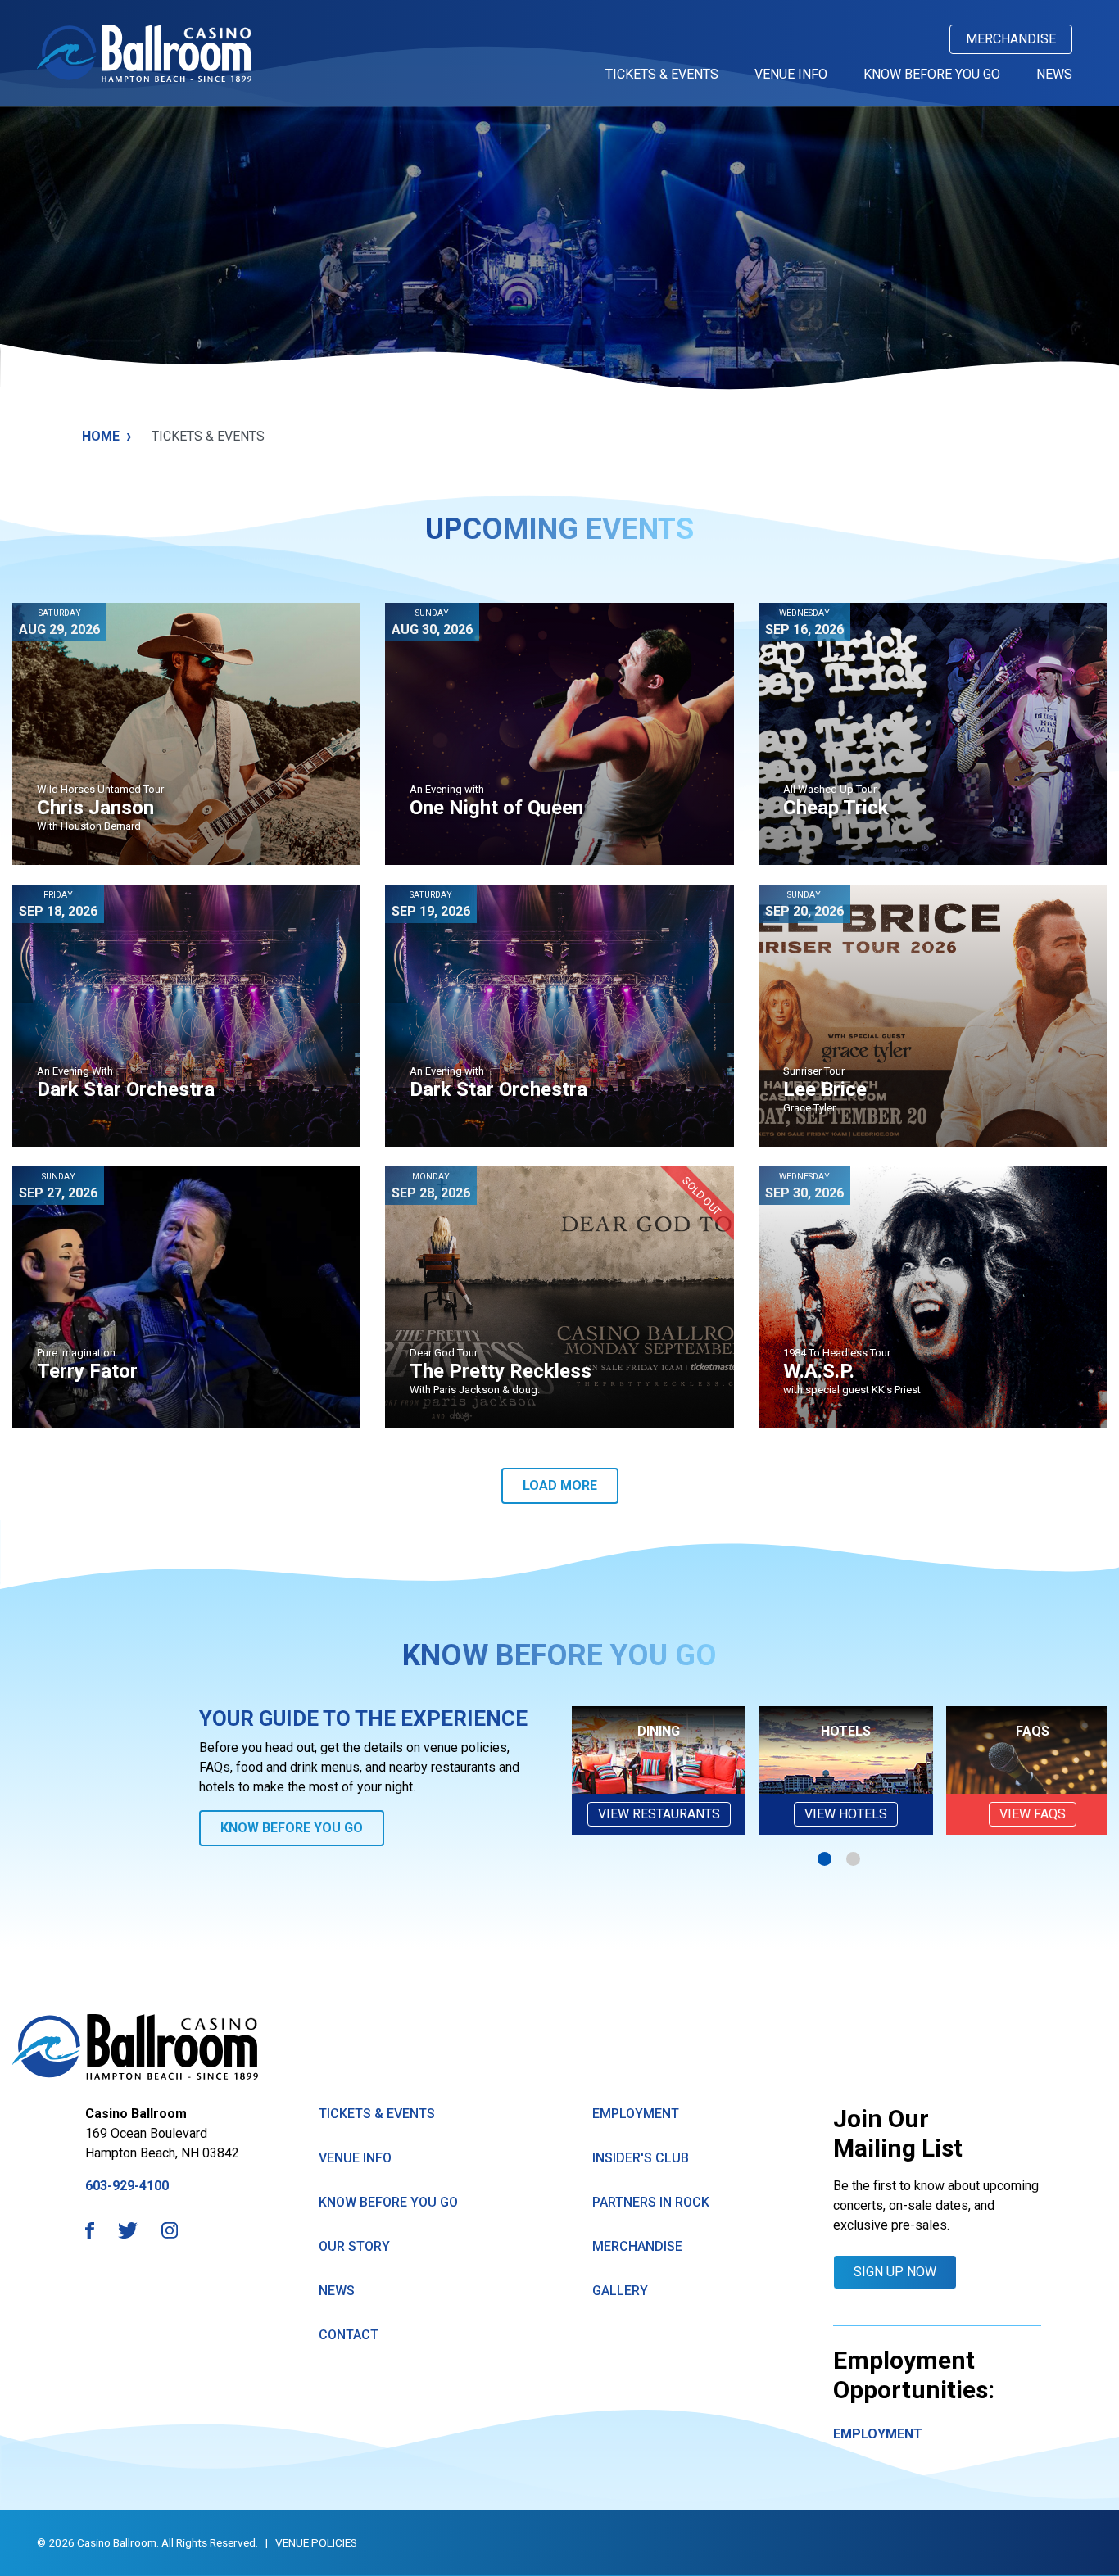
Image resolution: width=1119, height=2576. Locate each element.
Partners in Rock (651, 2202)
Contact (349, 2335)
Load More (560, 1485)
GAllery (620, 2291)
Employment (636, 2114)
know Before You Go (388, 2202)
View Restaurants (659, 1814)
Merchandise (1011, 39)
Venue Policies (316, 2542)
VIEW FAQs (1033, 1814)
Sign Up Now (895, 2272)
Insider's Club (641, 2158)
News (1054, 74)
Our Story (354, 2246)
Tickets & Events (662, 74)
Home (107, 436)
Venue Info (791, 74)
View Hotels (846, 1814)
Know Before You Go (932, 74)
